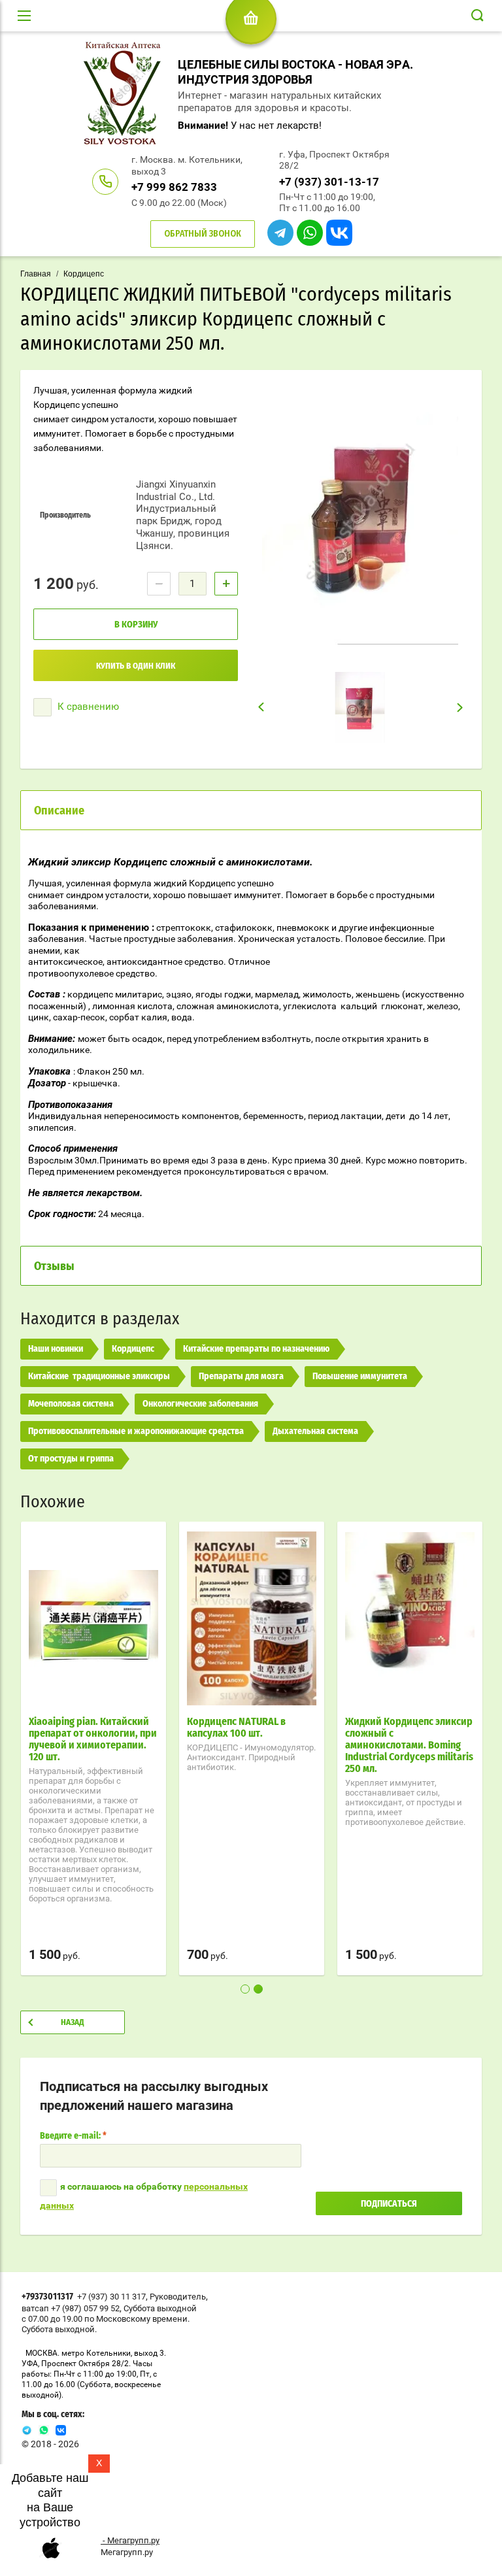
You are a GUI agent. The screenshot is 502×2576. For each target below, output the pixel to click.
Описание (59, 811)
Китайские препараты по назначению (256, 1349)
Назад (73, 2023)
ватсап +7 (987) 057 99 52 (71, 2308)
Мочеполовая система (71, 1404)
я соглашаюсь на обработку (144, 2196)
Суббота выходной (160, 2308)
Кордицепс (84, 274)
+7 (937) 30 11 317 (111, 2297)
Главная (36, 274)
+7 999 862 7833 (174, 187)
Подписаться (389, 2204)
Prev (261, 707)
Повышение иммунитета (360, 1377)
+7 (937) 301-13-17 (329, 182)
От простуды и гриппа (71, 1459)
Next (460, 707)
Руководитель (178, 2297)
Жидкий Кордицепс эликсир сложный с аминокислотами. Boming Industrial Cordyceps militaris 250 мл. (409, 1745)
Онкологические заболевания (200, 1404)
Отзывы (54, 1267)
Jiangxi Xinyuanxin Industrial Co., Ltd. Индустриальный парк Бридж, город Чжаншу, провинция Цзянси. (183, 515)
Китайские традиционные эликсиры (99, 1377)
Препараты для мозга (241, 1377)
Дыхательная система (315, 1431)
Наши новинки (56, 1349)
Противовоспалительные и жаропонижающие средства (136, 1431)
